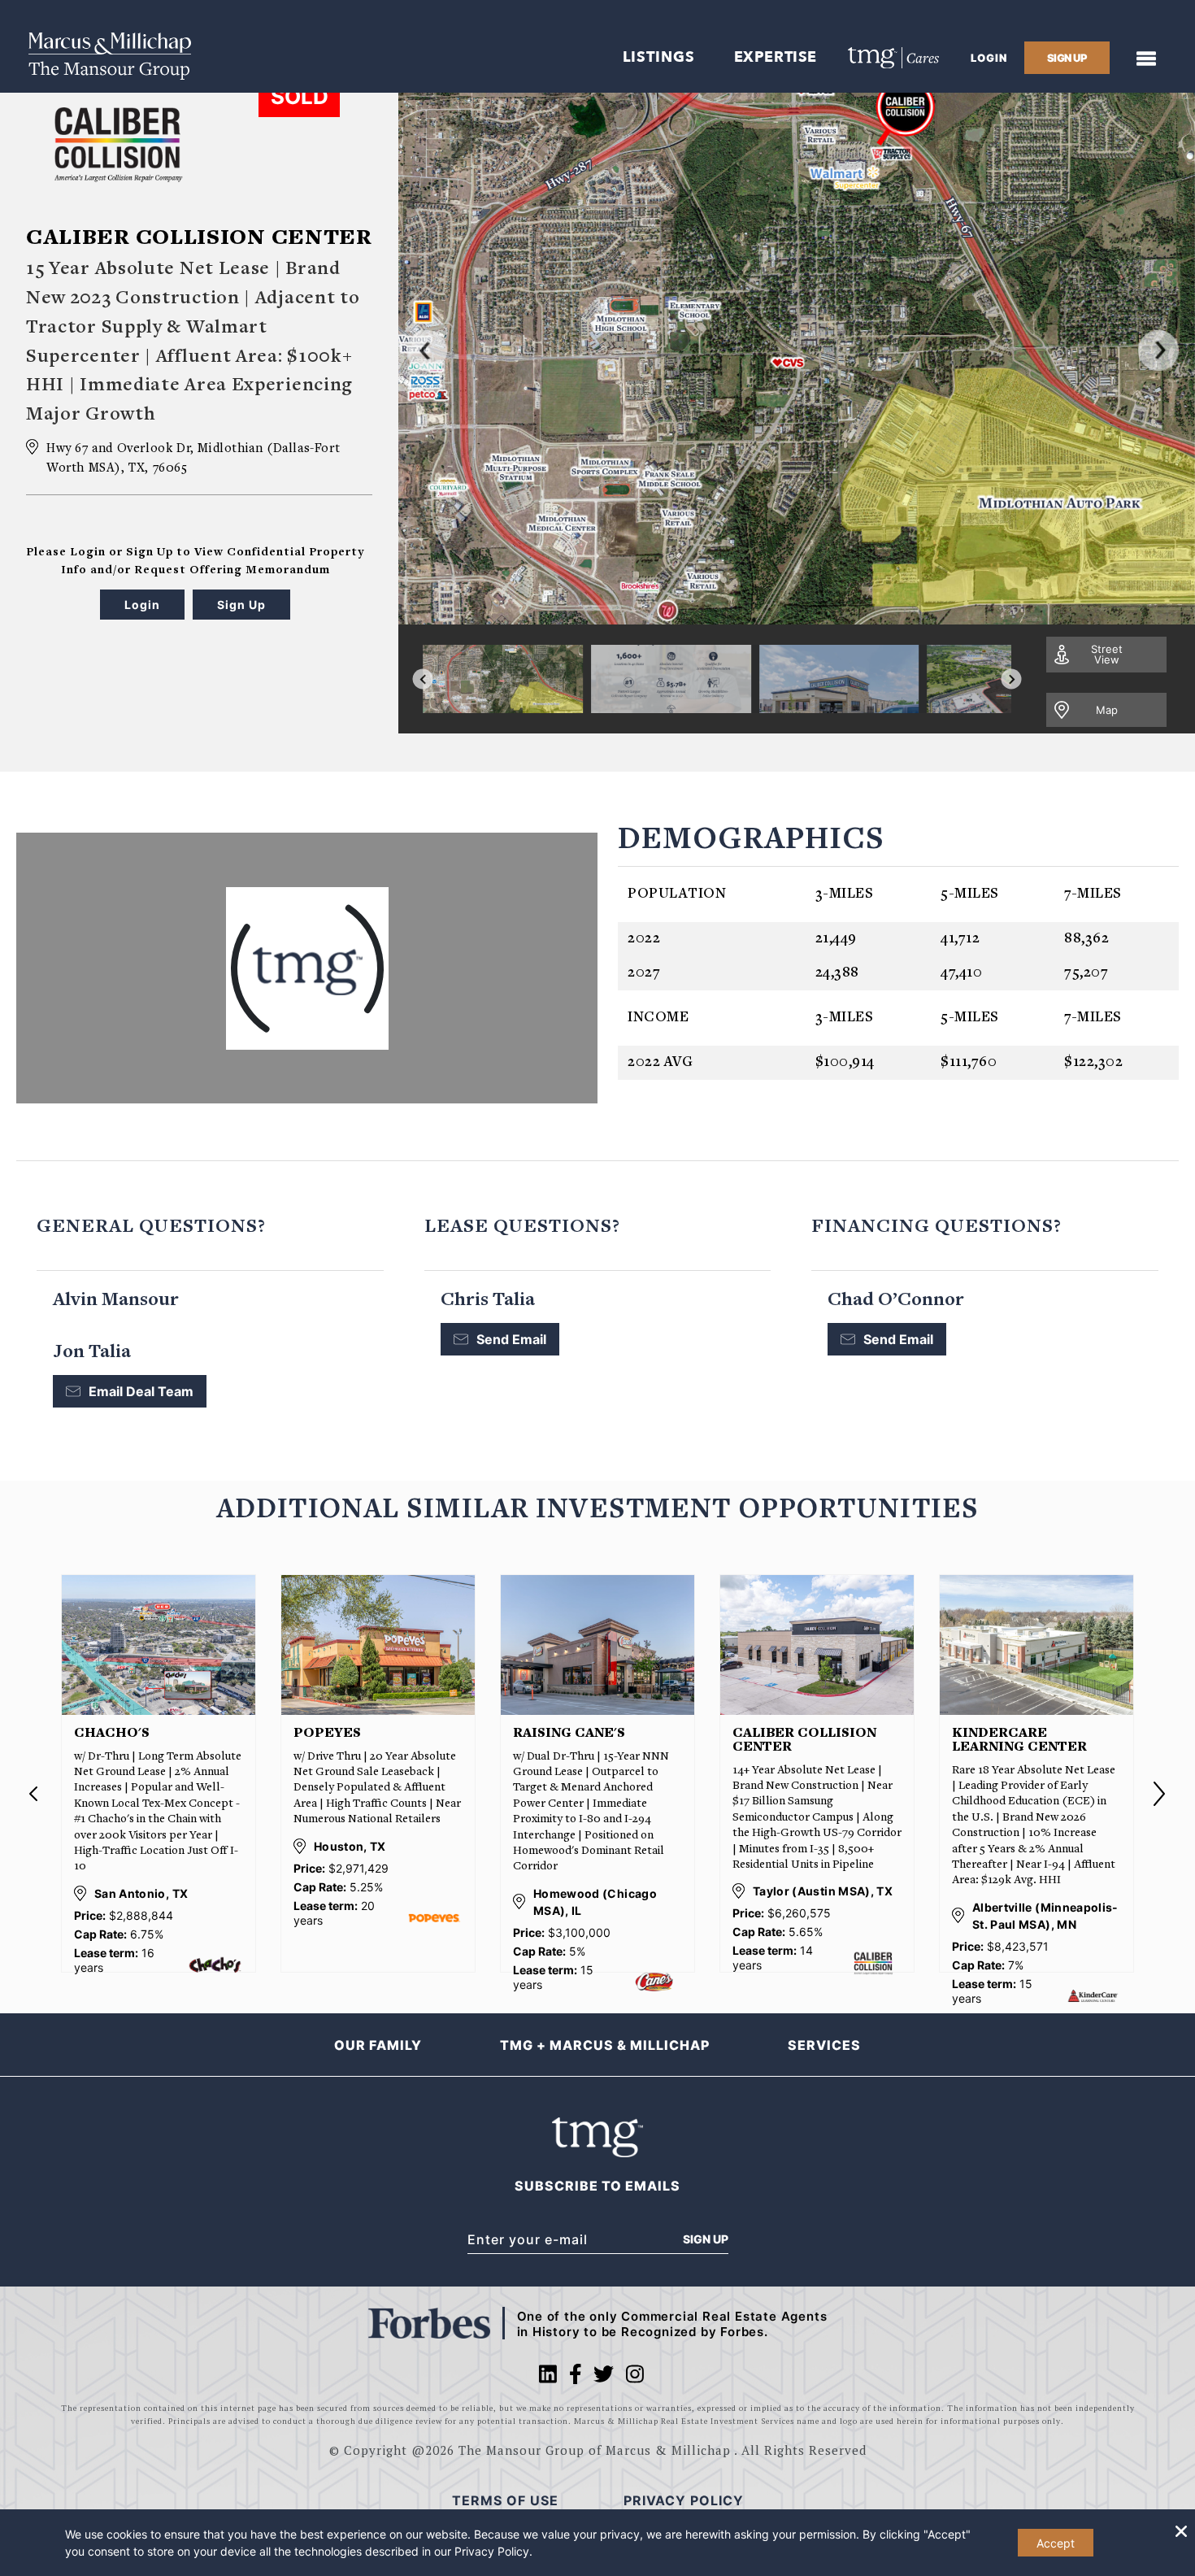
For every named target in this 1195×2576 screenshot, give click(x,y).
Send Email (511, 1339)
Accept (1056, 2543)
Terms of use (505, 2500)
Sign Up (706, 2239)
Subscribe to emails (597, 2186)
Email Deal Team (141, 1391)
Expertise (776, 57)
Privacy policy (684, 2500)
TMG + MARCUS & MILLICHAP (605, 2045)
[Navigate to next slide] (1012, 679)
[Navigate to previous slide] (423, 679)
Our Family (378, 2045)
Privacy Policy (492, 2551)
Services (824, 2045)
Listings (659, 57)
